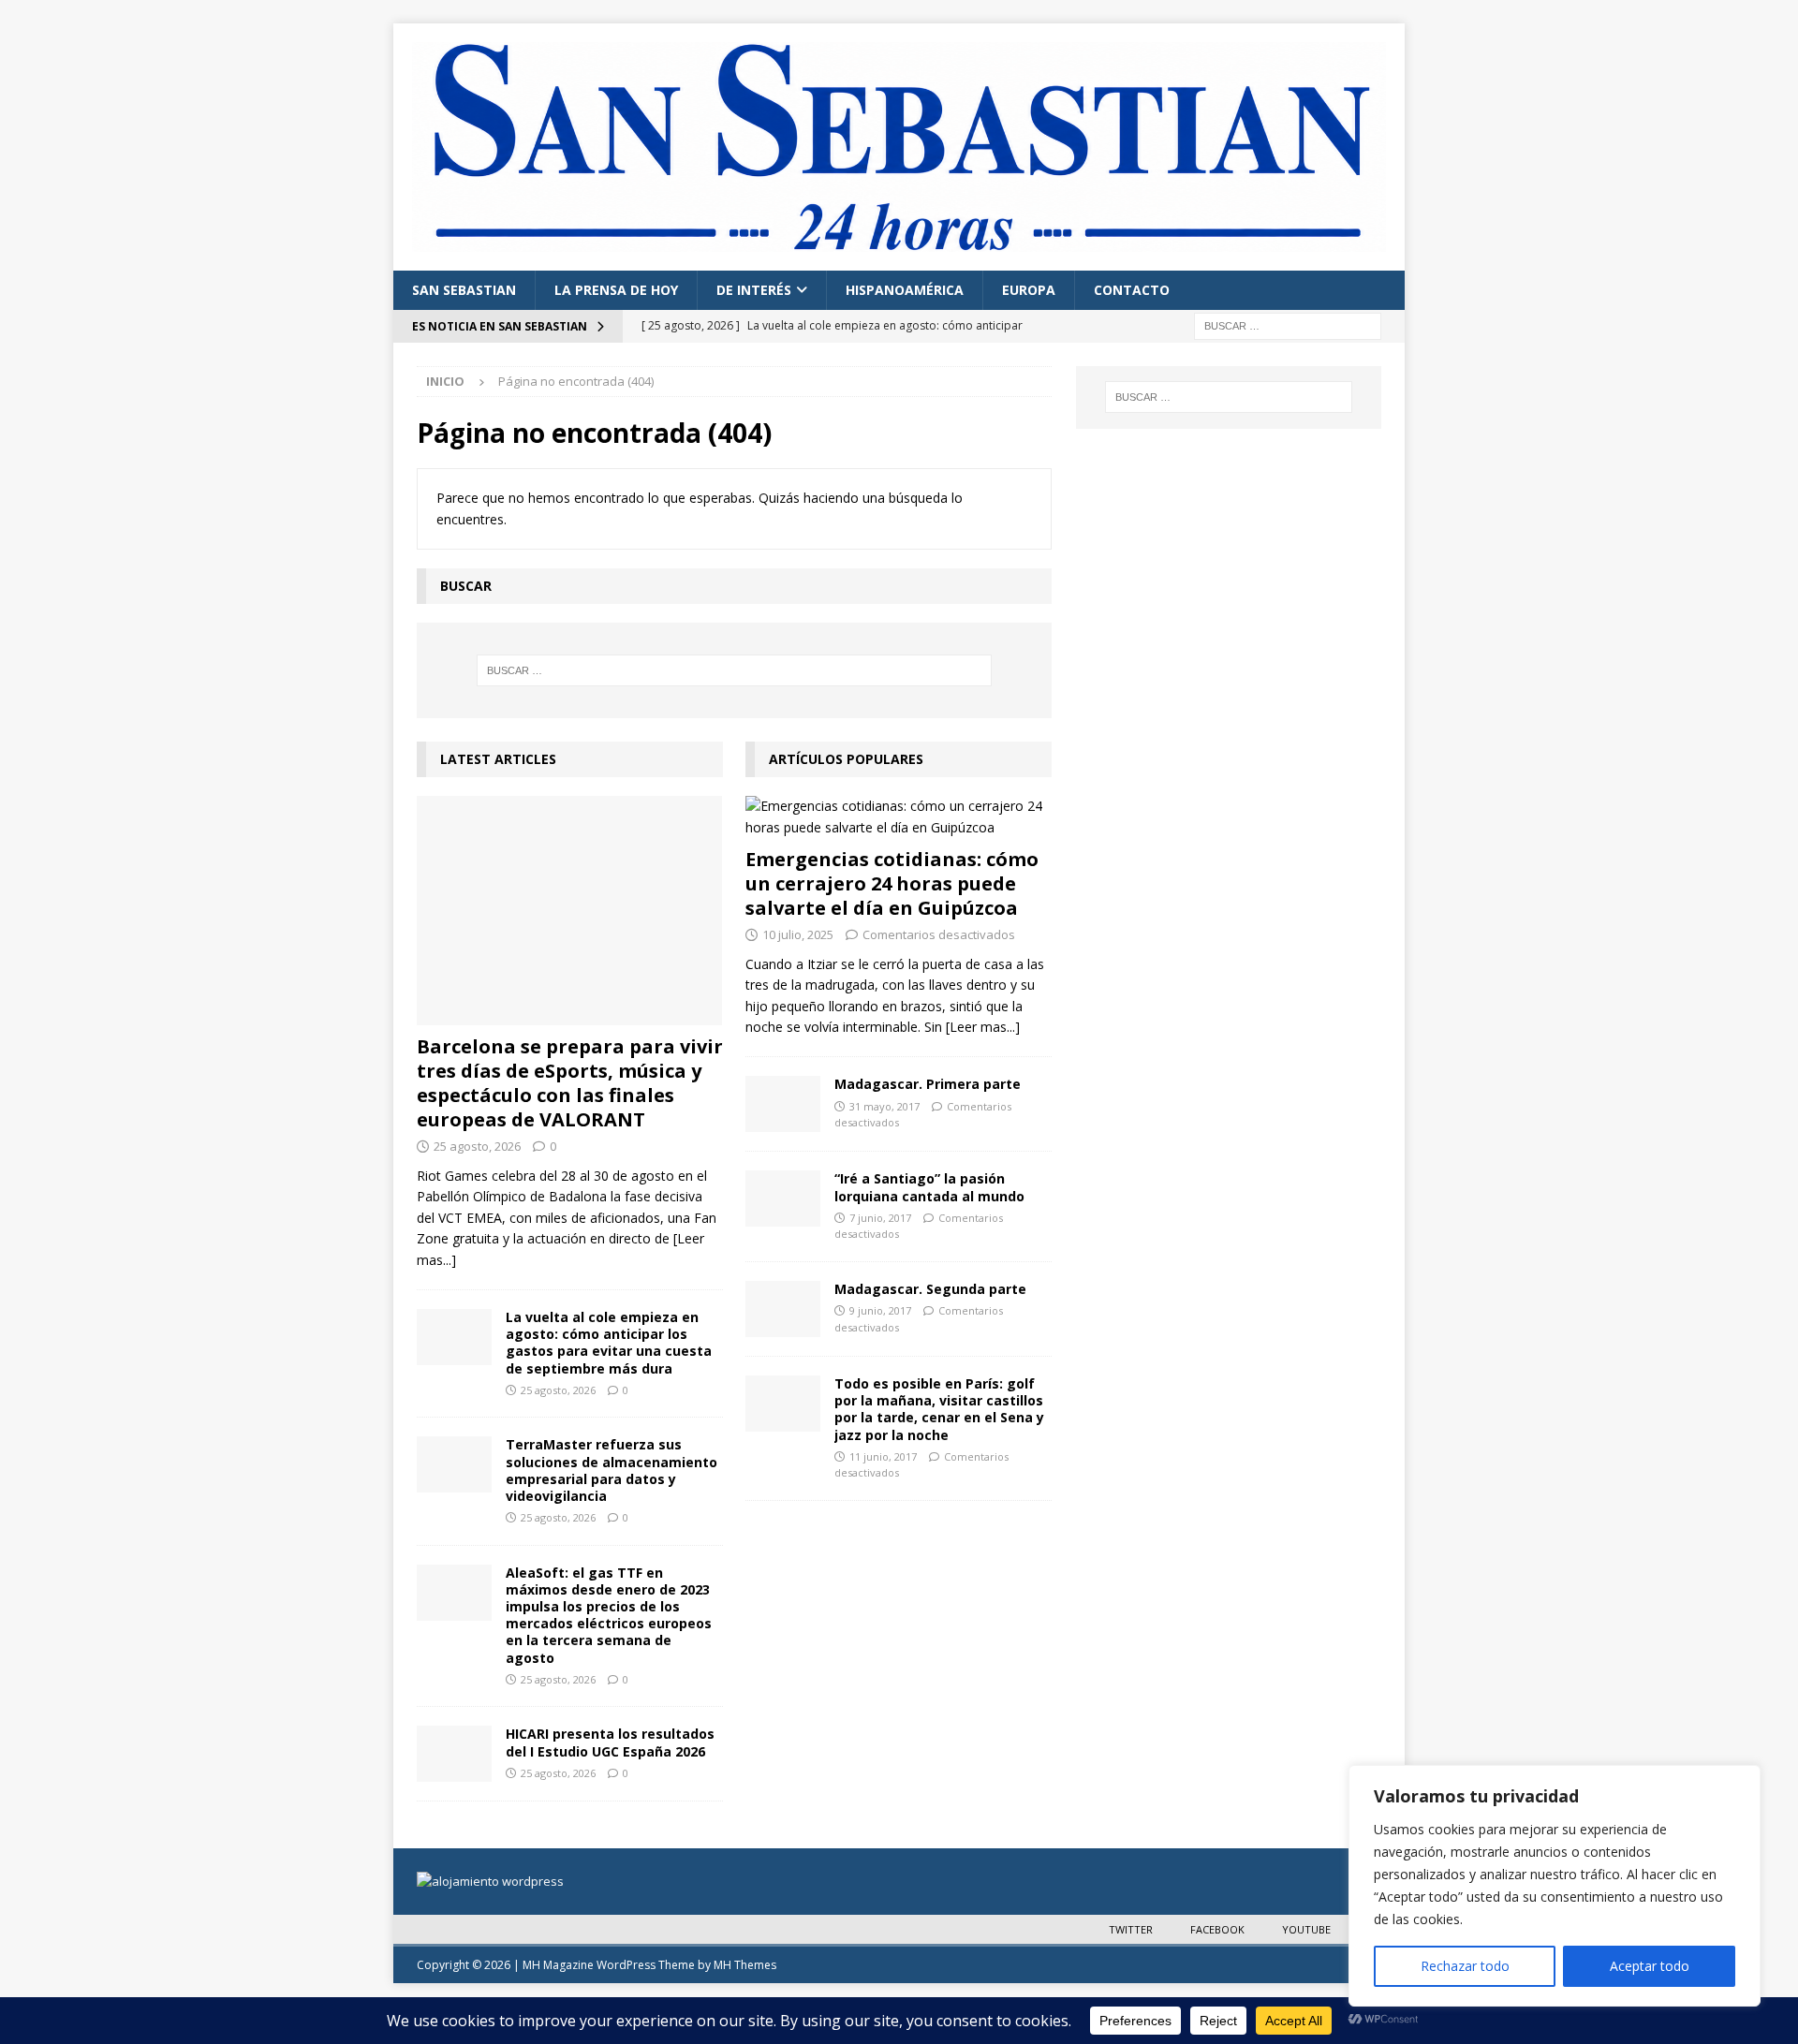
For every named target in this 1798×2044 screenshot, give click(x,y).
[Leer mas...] (983, 1027)
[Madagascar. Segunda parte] (783, 1309)
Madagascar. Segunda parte (930, 1289)
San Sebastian (464, 290)
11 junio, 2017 (883, 1456)
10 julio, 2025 (798, 934)
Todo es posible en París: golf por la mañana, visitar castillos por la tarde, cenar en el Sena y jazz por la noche (939, 1409)
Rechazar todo (1465, 1966)
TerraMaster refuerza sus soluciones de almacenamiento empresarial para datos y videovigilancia (612, 1470)
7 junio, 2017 (880, 1218)
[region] (1555, 1886)
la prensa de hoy (616, 290)
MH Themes (745, 1965)
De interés (754, 290)
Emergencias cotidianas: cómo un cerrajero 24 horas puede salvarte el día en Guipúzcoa (892, 883)
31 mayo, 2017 (884, 1106)
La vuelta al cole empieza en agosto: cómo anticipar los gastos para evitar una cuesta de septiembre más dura (609, 1343)
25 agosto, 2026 (477, 1146)
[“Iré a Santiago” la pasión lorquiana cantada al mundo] (783, 1198)
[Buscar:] (1288, 324)
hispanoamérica (905, 290)
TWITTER (1131, 1929)
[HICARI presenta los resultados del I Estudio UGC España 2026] (454, 1754)
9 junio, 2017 (880, 1310)
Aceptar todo (1650, 1966)
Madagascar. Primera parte (928, 1084)
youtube (1306, 1929)
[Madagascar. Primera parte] (783, 1104)
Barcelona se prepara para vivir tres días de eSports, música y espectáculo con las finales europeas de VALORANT (570, 1083)
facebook (1217, 1929)
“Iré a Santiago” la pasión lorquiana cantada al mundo (929, 1187)
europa (1029, 290)
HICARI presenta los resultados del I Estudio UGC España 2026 (610, 1742)
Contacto (1132, 290)
